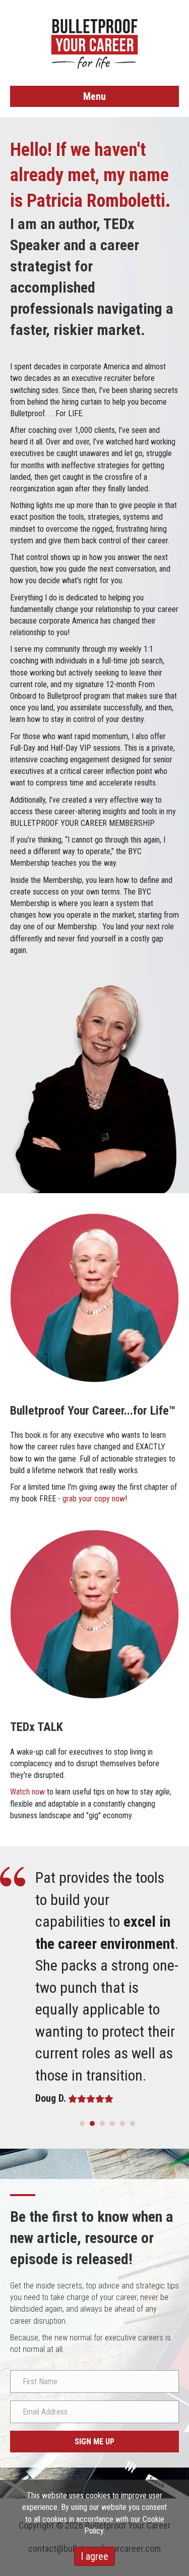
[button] (94, 2442)
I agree (94, 2556)
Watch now (27, 1792)
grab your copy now (94, 1499)
